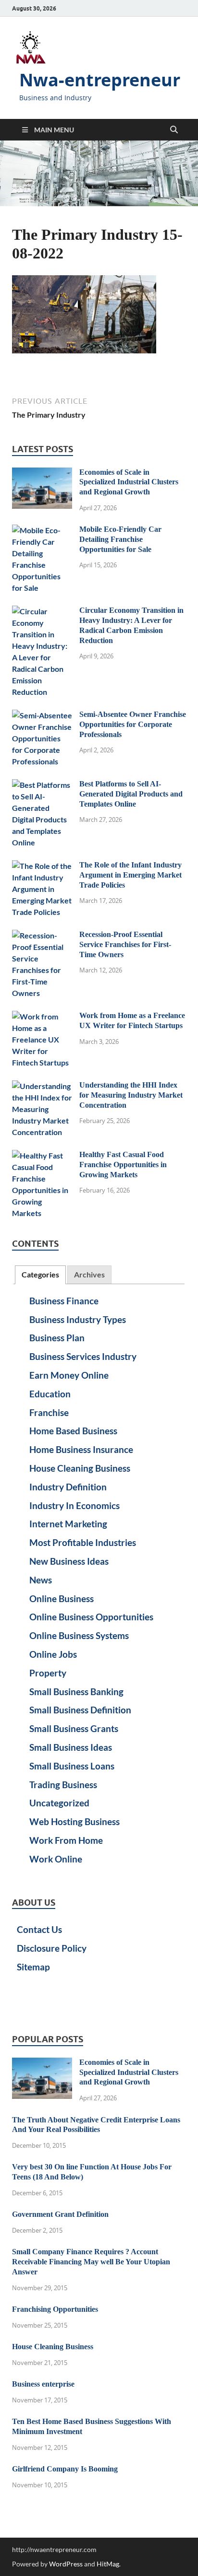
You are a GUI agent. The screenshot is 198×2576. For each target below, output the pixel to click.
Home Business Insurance (81, 1449)
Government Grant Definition (60, 2214)
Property (48, 1673)
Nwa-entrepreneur (100, 80)
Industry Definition (68, 1487)
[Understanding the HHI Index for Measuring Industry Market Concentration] (42, 1086)
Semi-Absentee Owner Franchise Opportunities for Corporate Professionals (133, 724)
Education (50, 1394)
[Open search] (174, 130)
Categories (40, 1274)
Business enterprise (43, 2384)
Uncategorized (59, 1803)
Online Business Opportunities (91, 1617)
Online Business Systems (79, 1635)
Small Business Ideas (71, 1747)
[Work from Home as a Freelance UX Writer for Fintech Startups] (42, 1016)
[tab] (40, 1275)
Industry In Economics (74, 1505)
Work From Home (66, 1840)
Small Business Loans (72, 1766)
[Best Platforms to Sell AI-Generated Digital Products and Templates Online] (42, 785)
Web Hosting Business (74, 1821)
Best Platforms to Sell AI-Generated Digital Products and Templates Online (131, 794)
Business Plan (57, 1338)
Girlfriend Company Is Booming (65, 2469)
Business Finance (64, 1301)
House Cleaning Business (80, 1468)
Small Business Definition (80, 1710)
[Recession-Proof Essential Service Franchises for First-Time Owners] (42, 935)
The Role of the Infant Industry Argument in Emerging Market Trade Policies (130, 875)
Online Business (62, 1598)
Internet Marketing (68, 1524)
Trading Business (63, 1785)
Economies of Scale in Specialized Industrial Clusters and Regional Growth (129, 482)
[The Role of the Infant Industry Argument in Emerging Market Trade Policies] (42, 866)
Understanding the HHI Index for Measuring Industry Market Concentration (131, 1095)
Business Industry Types (78, 1319)
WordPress (66, 2564)
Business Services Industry (83, 1356)
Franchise (49, 1412)
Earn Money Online (69, 1375)
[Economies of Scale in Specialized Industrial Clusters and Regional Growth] (42, 473)
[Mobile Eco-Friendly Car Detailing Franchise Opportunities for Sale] (42, 530)
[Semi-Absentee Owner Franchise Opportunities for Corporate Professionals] (42, 715)
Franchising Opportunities (55, 2309)
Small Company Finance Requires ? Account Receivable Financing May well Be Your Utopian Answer (91, 2262)
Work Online (56, 1859)
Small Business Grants (74, 1728)
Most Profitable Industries (83, 1542)
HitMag (108, 2564)
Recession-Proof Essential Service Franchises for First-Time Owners (125, 944)
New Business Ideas (69, 1561)
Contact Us (39, 1929)
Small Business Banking (76, 1692)
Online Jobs (53, 1654)
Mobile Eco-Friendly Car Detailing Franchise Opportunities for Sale (120, 539)
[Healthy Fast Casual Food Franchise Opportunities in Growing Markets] (42, 1155)
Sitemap (33, 1967)
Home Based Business (73, 1431)
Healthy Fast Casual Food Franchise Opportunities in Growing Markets (123, 1165)
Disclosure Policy (52, 1948)
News (41, 1580)
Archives (89, 1274)
